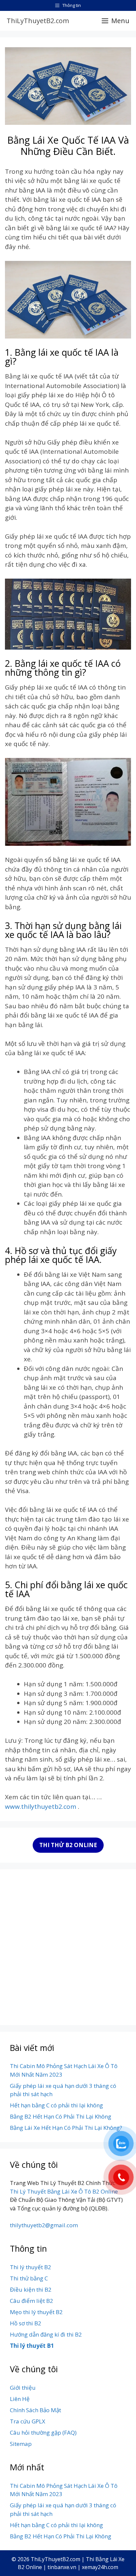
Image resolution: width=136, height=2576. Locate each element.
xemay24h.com (100, 2567)
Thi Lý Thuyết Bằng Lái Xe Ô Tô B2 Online (64, 2191)
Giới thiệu (23, 2388)
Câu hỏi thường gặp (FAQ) (43, 2433)
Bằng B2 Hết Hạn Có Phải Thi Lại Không (61, 2116)
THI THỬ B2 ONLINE (68, 1845)
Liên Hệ (20, 2399)
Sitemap (21, 2444)
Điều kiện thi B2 (31, 2290)
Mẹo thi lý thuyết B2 (36, 2312)
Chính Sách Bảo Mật (35, 2410)
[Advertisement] (68, 1947)
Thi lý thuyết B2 (31, 2267)
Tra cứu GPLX (28, 2421)
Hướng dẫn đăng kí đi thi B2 (46, 2334)
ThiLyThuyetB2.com (38, 21)
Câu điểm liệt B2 (32, 2301)
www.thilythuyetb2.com (41, 1807)
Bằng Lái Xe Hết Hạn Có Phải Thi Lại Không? (66, 2128)
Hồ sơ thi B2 (26, 2323)
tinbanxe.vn (62, 2567)
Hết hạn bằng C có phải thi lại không (56, 2105)
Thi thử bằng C (29, 2278)
